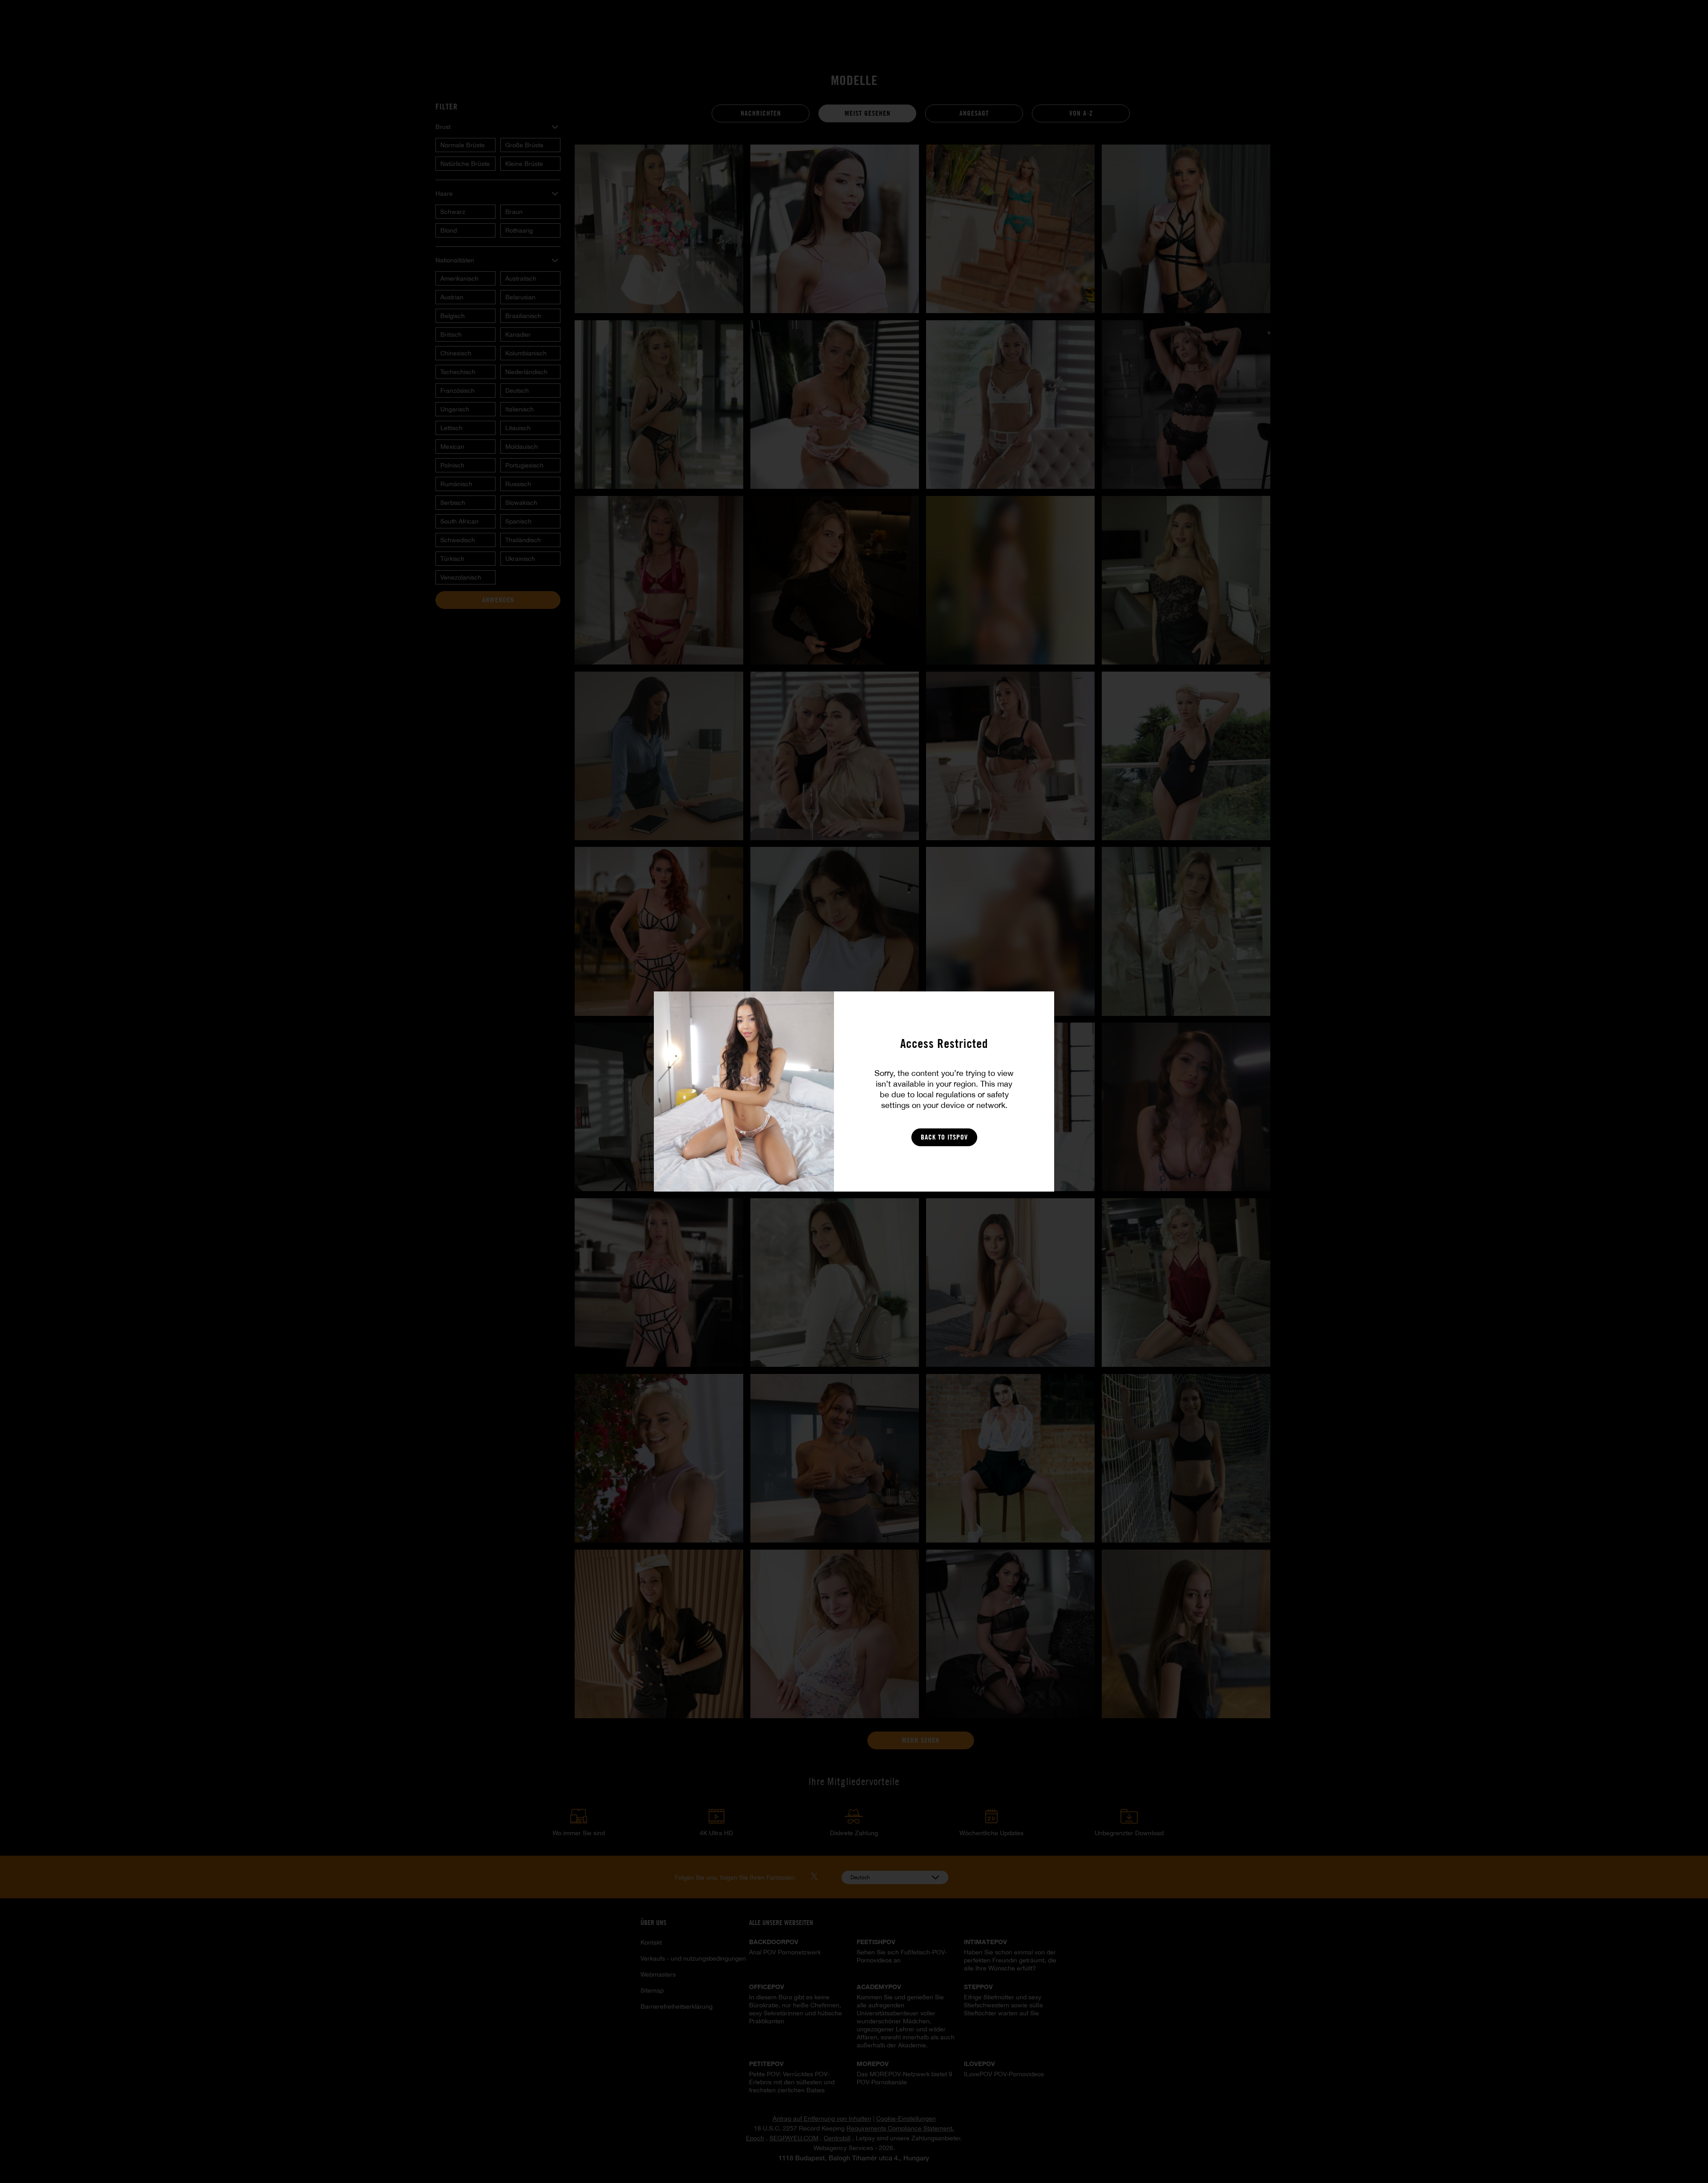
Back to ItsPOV (944, 1137)
